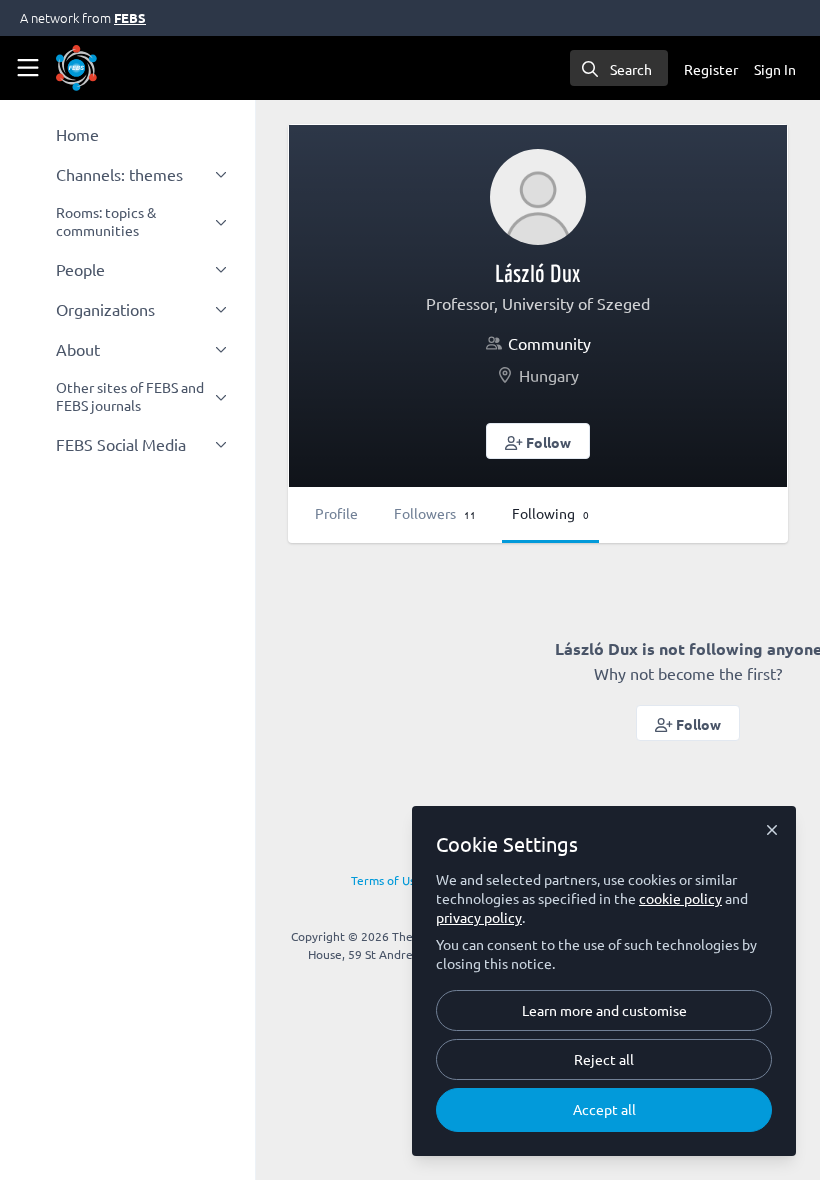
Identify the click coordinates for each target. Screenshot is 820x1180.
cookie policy (680, 898)
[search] (619, 68)
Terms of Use (386, 880)
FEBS (130, 17)
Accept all (604, 1109)
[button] (538, 441)
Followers (435, 513)
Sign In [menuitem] (775, 69)
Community (549, 343)
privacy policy (479, 917)
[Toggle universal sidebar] (28, 68)
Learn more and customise (604, 1010)
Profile (336, 513)
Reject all (604, 1059)
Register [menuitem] (711, 69)
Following (550, 513)
